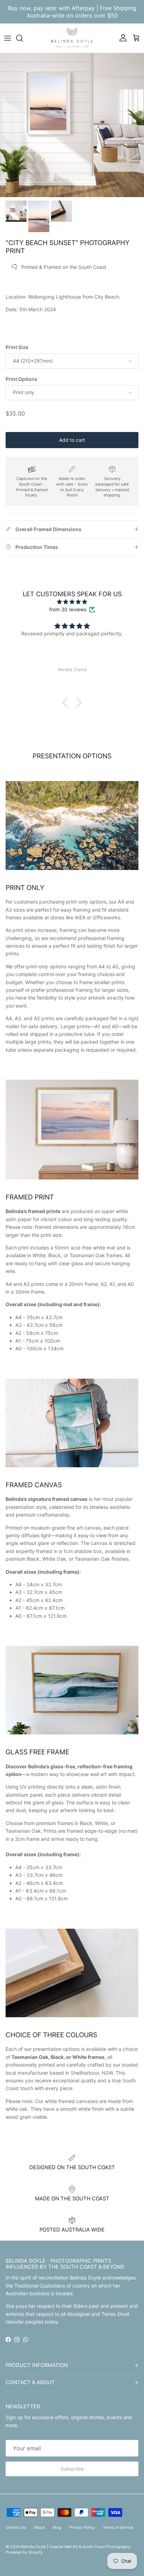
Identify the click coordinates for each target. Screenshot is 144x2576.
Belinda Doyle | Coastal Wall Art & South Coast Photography (76, 2547)
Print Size (17, 347)
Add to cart (72, 440)
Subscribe (72, 2469)
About (39, 2527)
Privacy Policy (82, 2527)
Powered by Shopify (24, 2552)
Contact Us (16, 2527)
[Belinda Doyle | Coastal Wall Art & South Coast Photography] (72, 38)
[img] (72, 602)
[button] (67, 703)
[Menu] (8, 38)
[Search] (23, 38)
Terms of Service (118, 2527)
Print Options (21, 379)
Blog (57, 2527)
